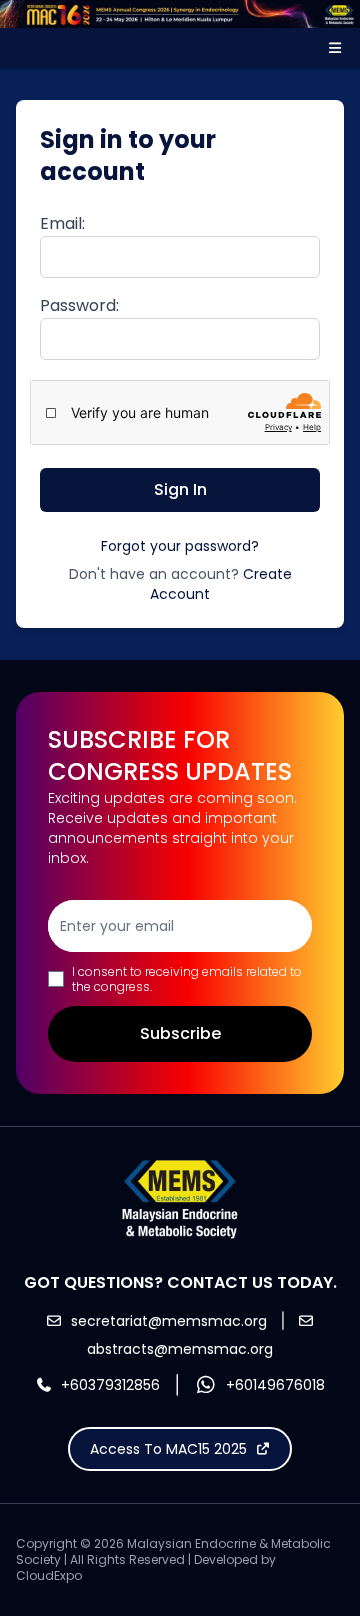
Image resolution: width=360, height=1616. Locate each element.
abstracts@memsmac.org (180, 1349)
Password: (79, 305)
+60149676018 (275, 1385)
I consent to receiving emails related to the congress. (187, 979)
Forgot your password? (180, 546)
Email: (62, 223)
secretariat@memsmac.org (169, 1321)
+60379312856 (110, 1385)
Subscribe (180, 1033)
